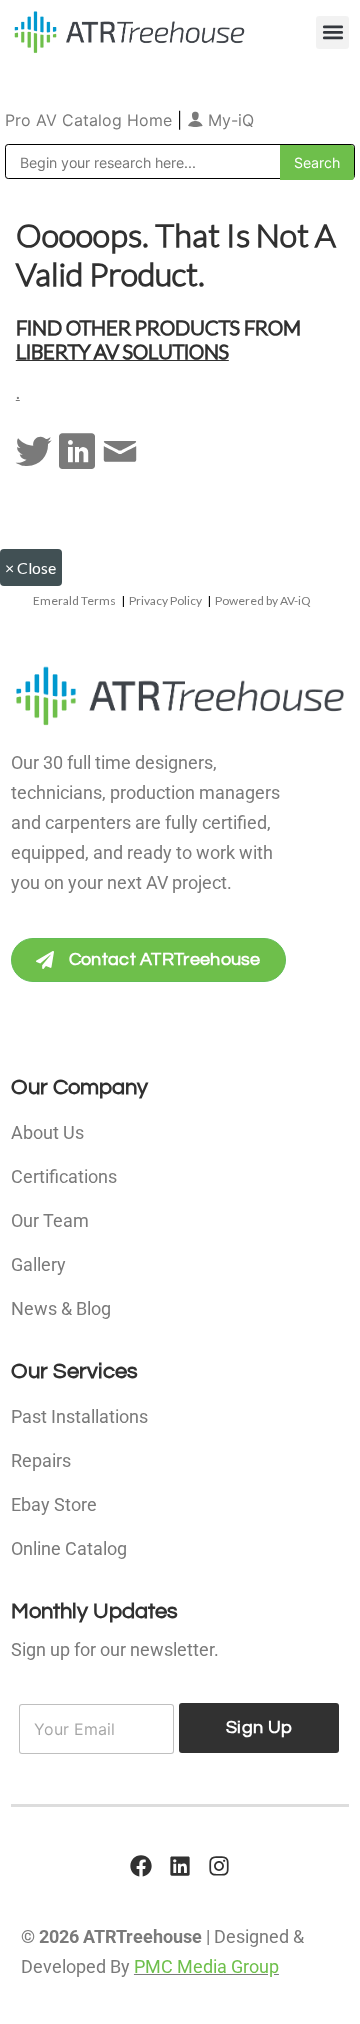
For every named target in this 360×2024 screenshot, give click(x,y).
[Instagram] (219, 1866)
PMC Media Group (206, 1966)
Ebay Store (54, 1504)
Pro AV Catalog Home (91, 120)
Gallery (38, 1264)
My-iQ (228, 120)
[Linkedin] (180, 1866)
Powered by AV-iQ (263, 600)
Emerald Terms (74, 600)
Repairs (41, 1460)
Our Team (50, 1220)
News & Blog (61, 1308)
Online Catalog (69, 1548)
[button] (332, 32)
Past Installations (79, 1416)
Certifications (64, 1176)
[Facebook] (141, 1866)
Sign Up (259, 1727)
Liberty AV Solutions (122, 351)
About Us (47, 1132)
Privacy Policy (165, 600)
